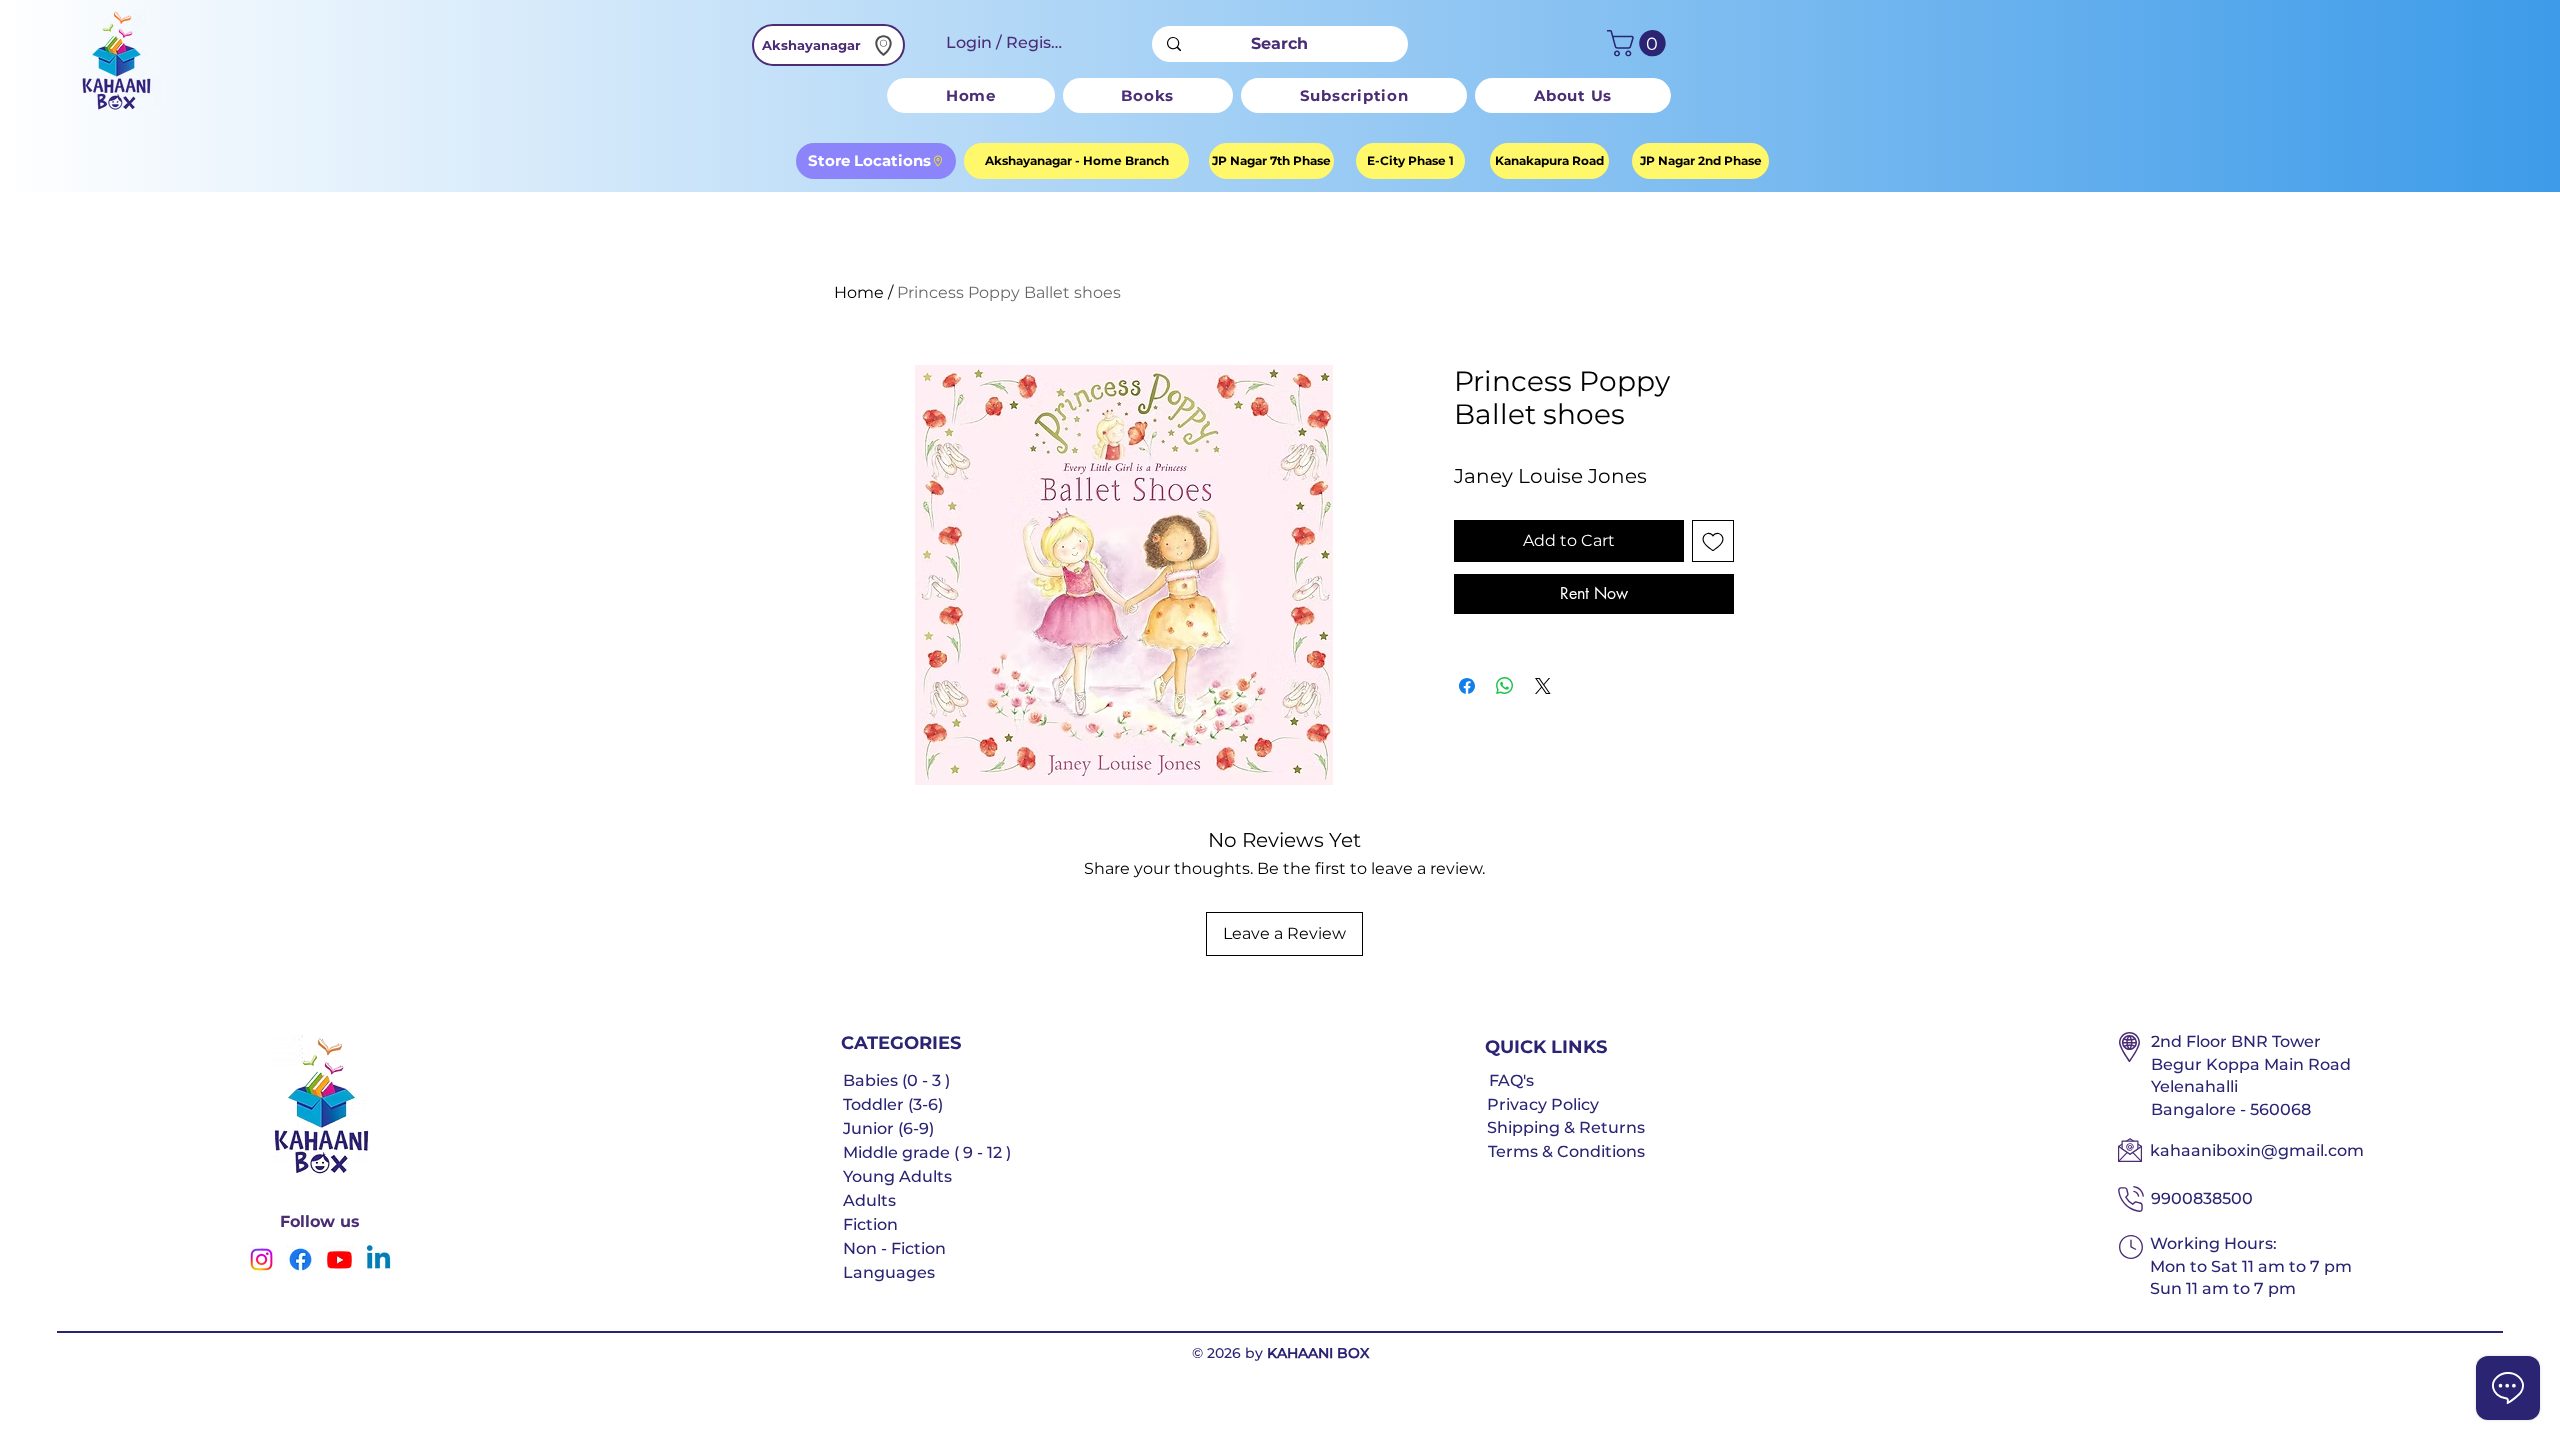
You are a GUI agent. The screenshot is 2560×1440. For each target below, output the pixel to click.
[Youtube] (339, 1259)
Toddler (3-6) (893, 1104)
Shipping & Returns (1566, 1127)
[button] (1639, 43)
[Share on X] (1543, 686)
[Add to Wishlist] (1713, 541)
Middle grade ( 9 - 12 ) (927, 1152)
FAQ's (1511, 1080)
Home (859, 292)
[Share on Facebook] (1467, 686)
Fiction (870, 1224)
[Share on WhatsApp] (1505, 686)
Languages (889, 1272)
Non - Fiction (894, 1248)
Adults (869, 1200)
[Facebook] (300, 1259)
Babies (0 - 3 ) (896, 1080)
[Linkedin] (378, 1259)
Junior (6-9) (888, 1128)
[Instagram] (261, 1259)
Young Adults (897, 1176)
